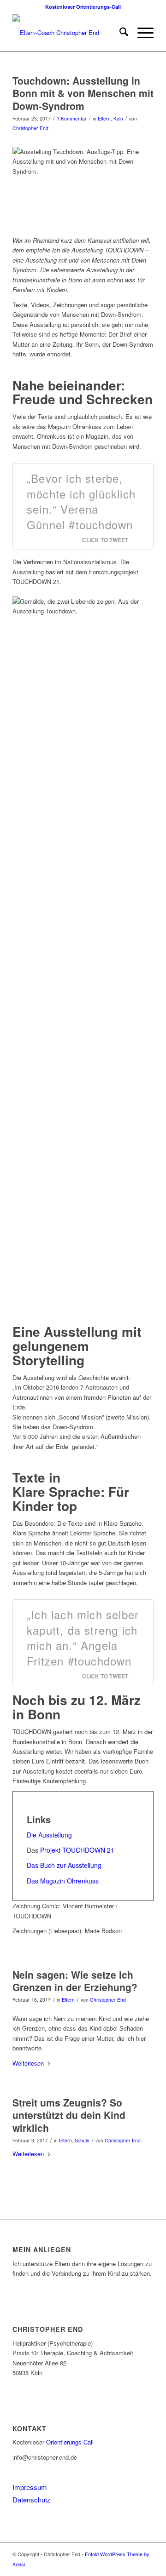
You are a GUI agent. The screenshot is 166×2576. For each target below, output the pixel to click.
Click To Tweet (105, 540)
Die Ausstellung (49, 1835)
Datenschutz (32, 2499)
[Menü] (141, 33)
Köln (118, 118)
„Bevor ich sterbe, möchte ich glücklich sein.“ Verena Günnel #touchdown (81, 501)
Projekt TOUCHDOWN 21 (78, 1850)
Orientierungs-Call (70, 2442)
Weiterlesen (28, 2063)
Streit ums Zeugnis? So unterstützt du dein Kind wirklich (69, 2115)
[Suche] (119, 33)
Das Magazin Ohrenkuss (63, 1881)
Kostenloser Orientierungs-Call (83, 7)
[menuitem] (119, 33)
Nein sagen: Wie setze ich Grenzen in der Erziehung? (75, 1981)
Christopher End (30, 128)
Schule (82, 2140)
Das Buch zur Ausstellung (64, 1865)
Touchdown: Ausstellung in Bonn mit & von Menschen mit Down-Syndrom (83, 93)
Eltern (104, 118)
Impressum (30, 2487)
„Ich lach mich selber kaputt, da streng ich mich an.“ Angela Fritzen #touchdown (83, 1637)
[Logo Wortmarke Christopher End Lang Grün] (69, 33)
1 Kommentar (72, 118)
